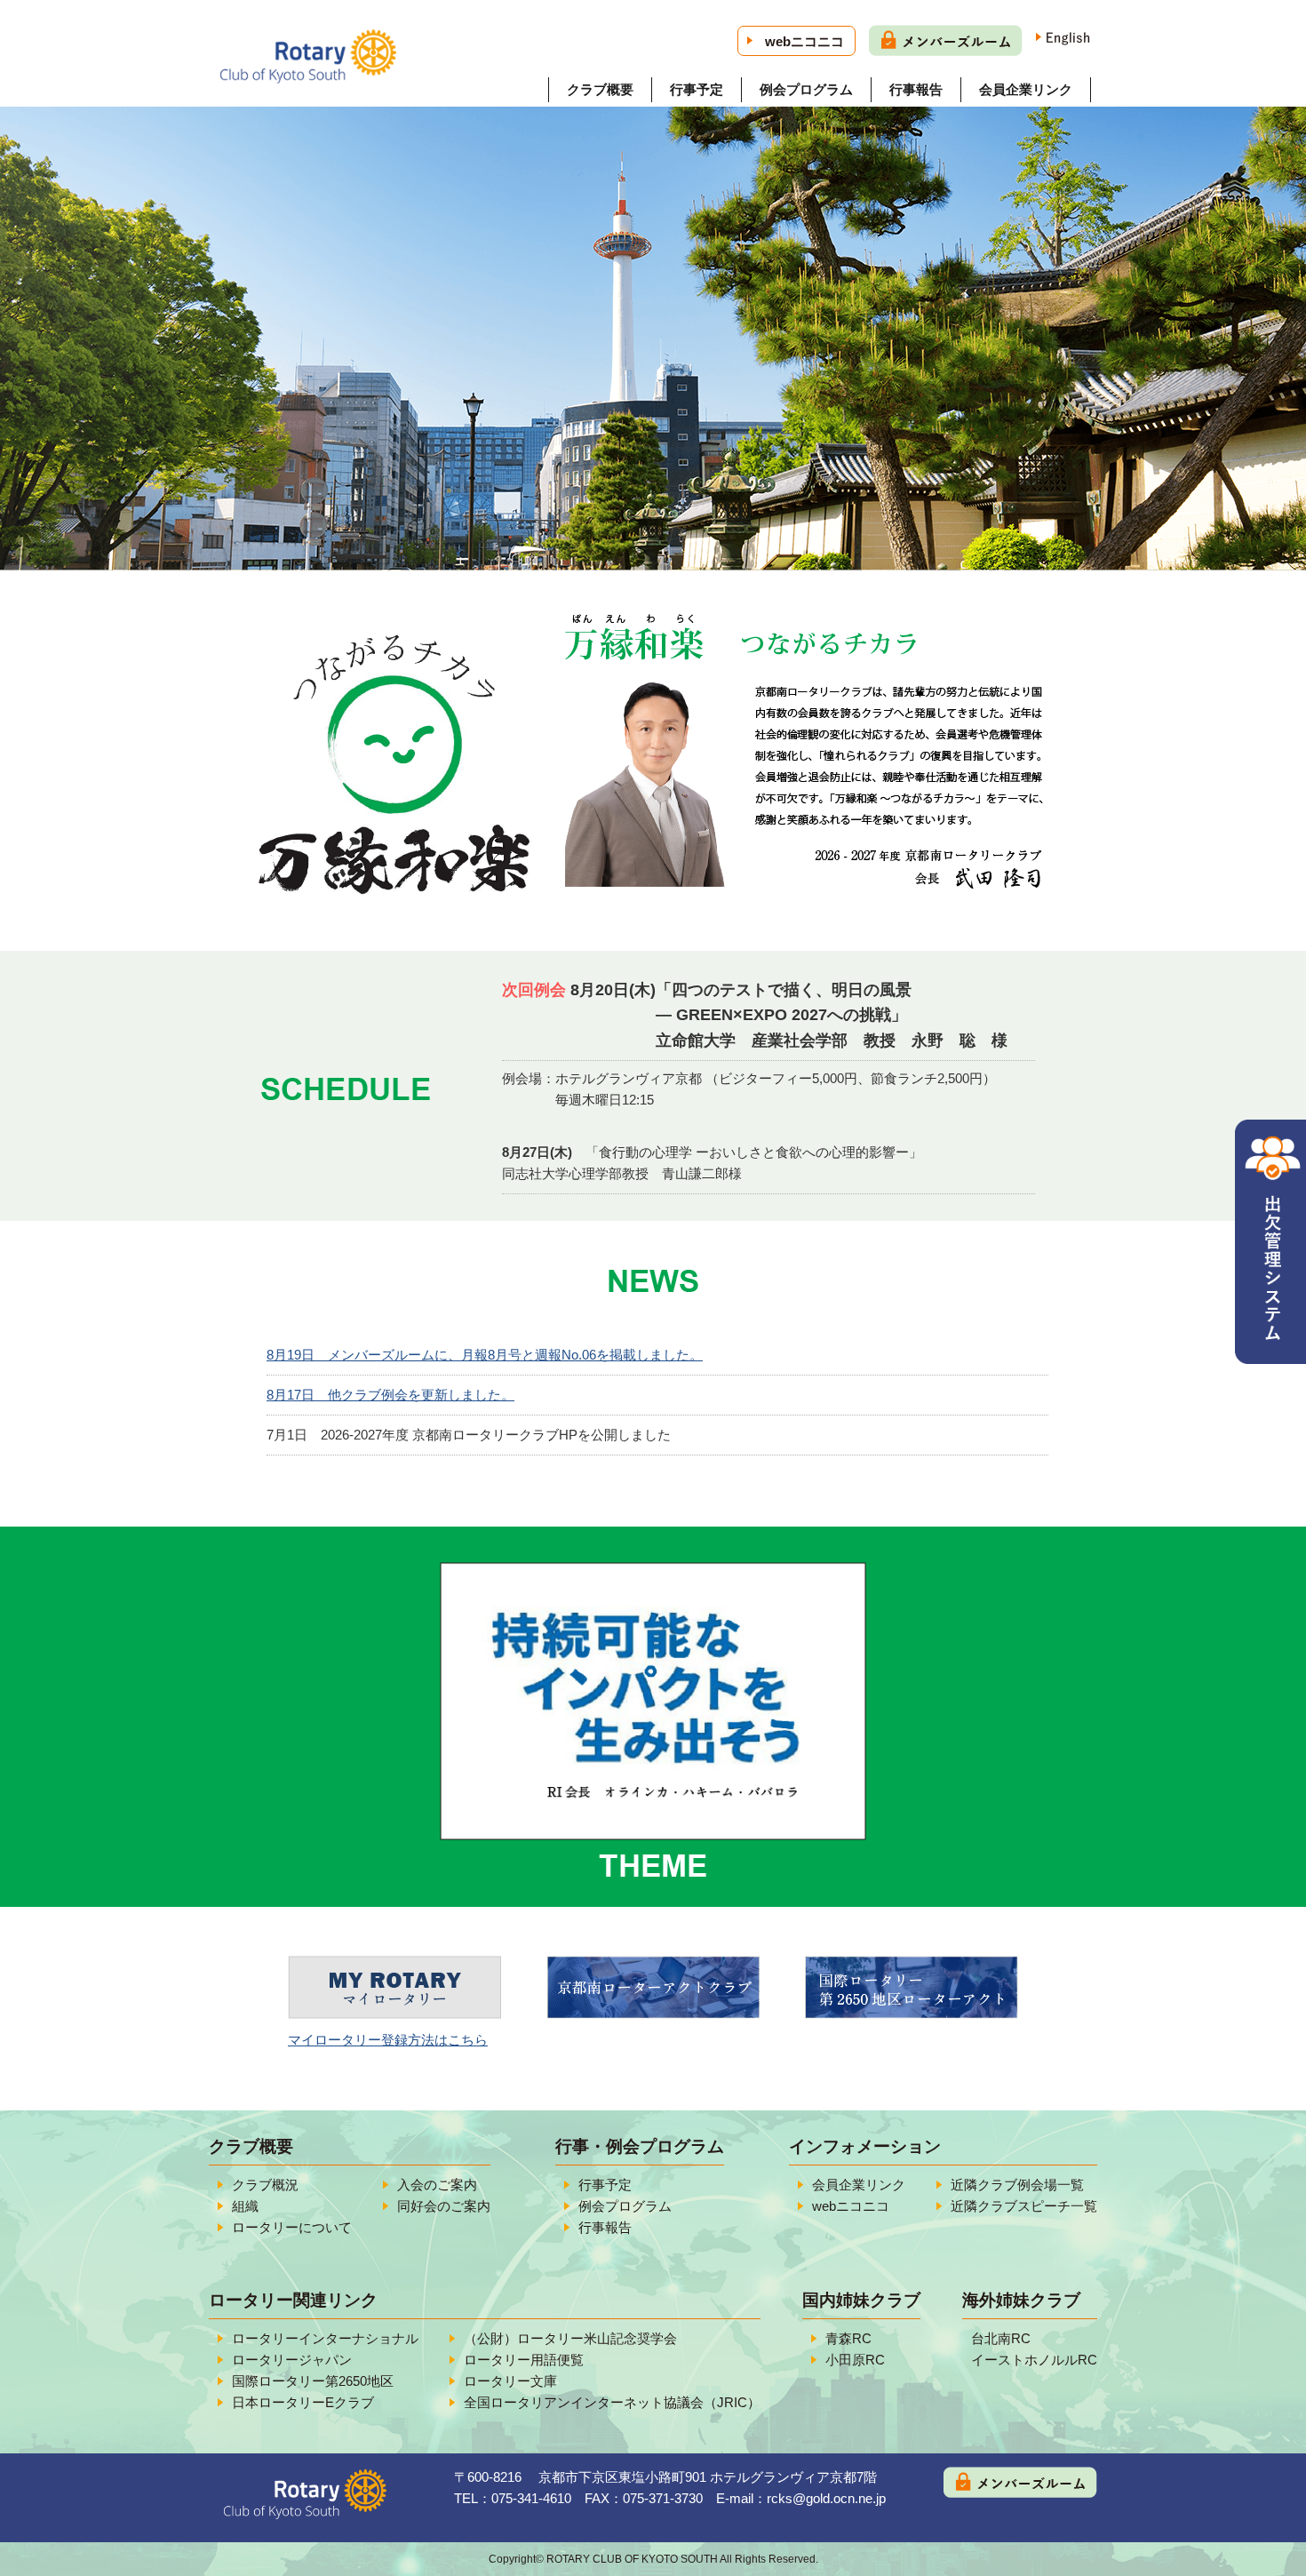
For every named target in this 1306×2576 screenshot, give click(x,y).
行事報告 (916, 89)
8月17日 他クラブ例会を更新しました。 (390, 1395)
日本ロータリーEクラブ (303, 2402)
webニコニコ (804, 41)
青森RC (848, 2338)
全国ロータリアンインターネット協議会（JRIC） (612, 2402)
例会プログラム (806, 89)
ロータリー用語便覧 (524, 2360)
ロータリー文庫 (510, 2381)
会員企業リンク (1026, 89)
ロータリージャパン (292, 2360)
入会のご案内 (437, 2185)
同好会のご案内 (444, 2206)
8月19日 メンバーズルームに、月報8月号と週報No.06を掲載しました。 (485, 1355)
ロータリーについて (292, 2227)
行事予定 (697, 89)
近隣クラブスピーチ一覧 (1024, 2206)
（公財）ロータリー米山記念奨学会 (570, 2338)
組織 (245, 2206)
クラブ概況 (265, 2185)
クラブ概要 (600, 89)
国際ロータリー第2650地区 (313, 2381)
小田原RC (855, 2360)
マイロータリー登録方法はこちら (388, 2040)
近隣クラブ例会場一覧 (1017, 2185)
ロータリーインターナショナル (325, 2338)
